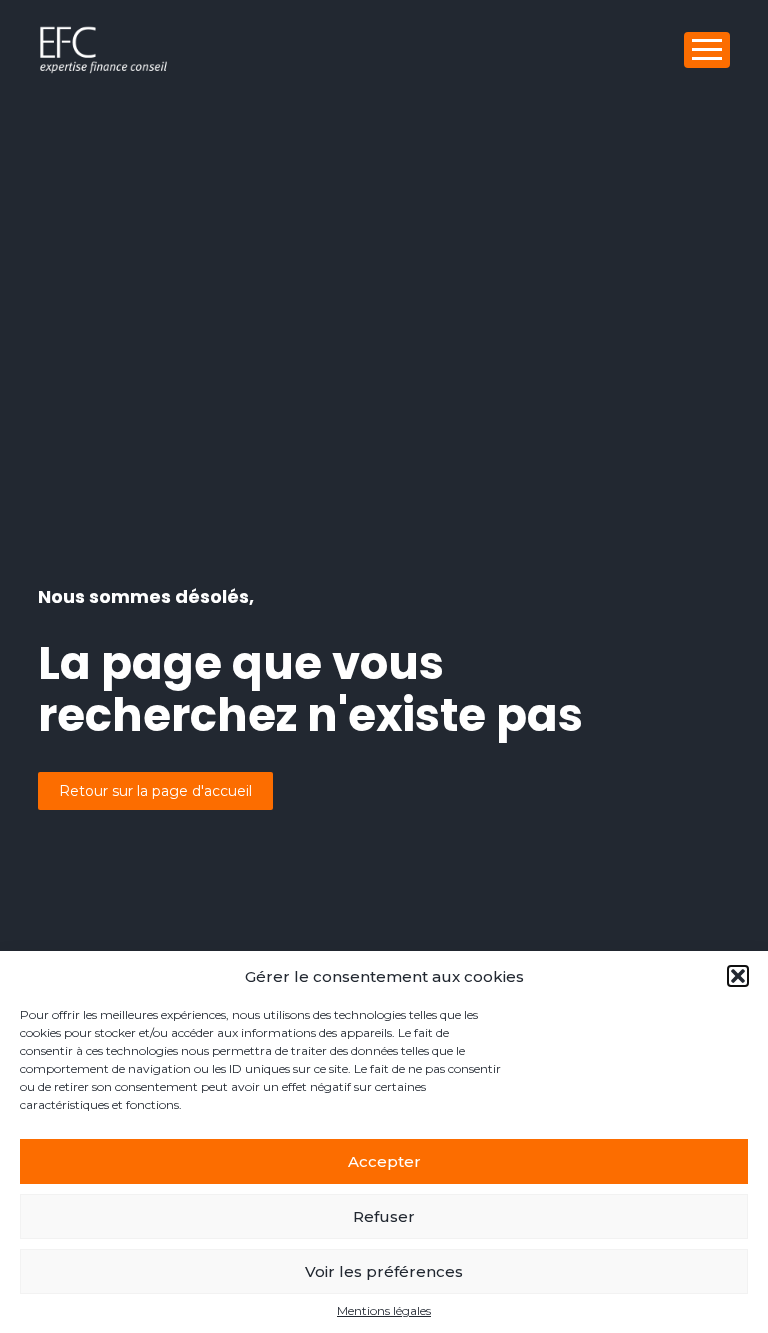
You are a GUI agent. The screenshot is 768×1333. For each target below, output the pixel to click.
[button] (738, 976)
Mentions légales (384, 1311)
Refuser (384, 1216)
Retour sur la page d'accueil (155, 791)
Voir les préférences (384, 1271)
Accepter (384, 1161)
